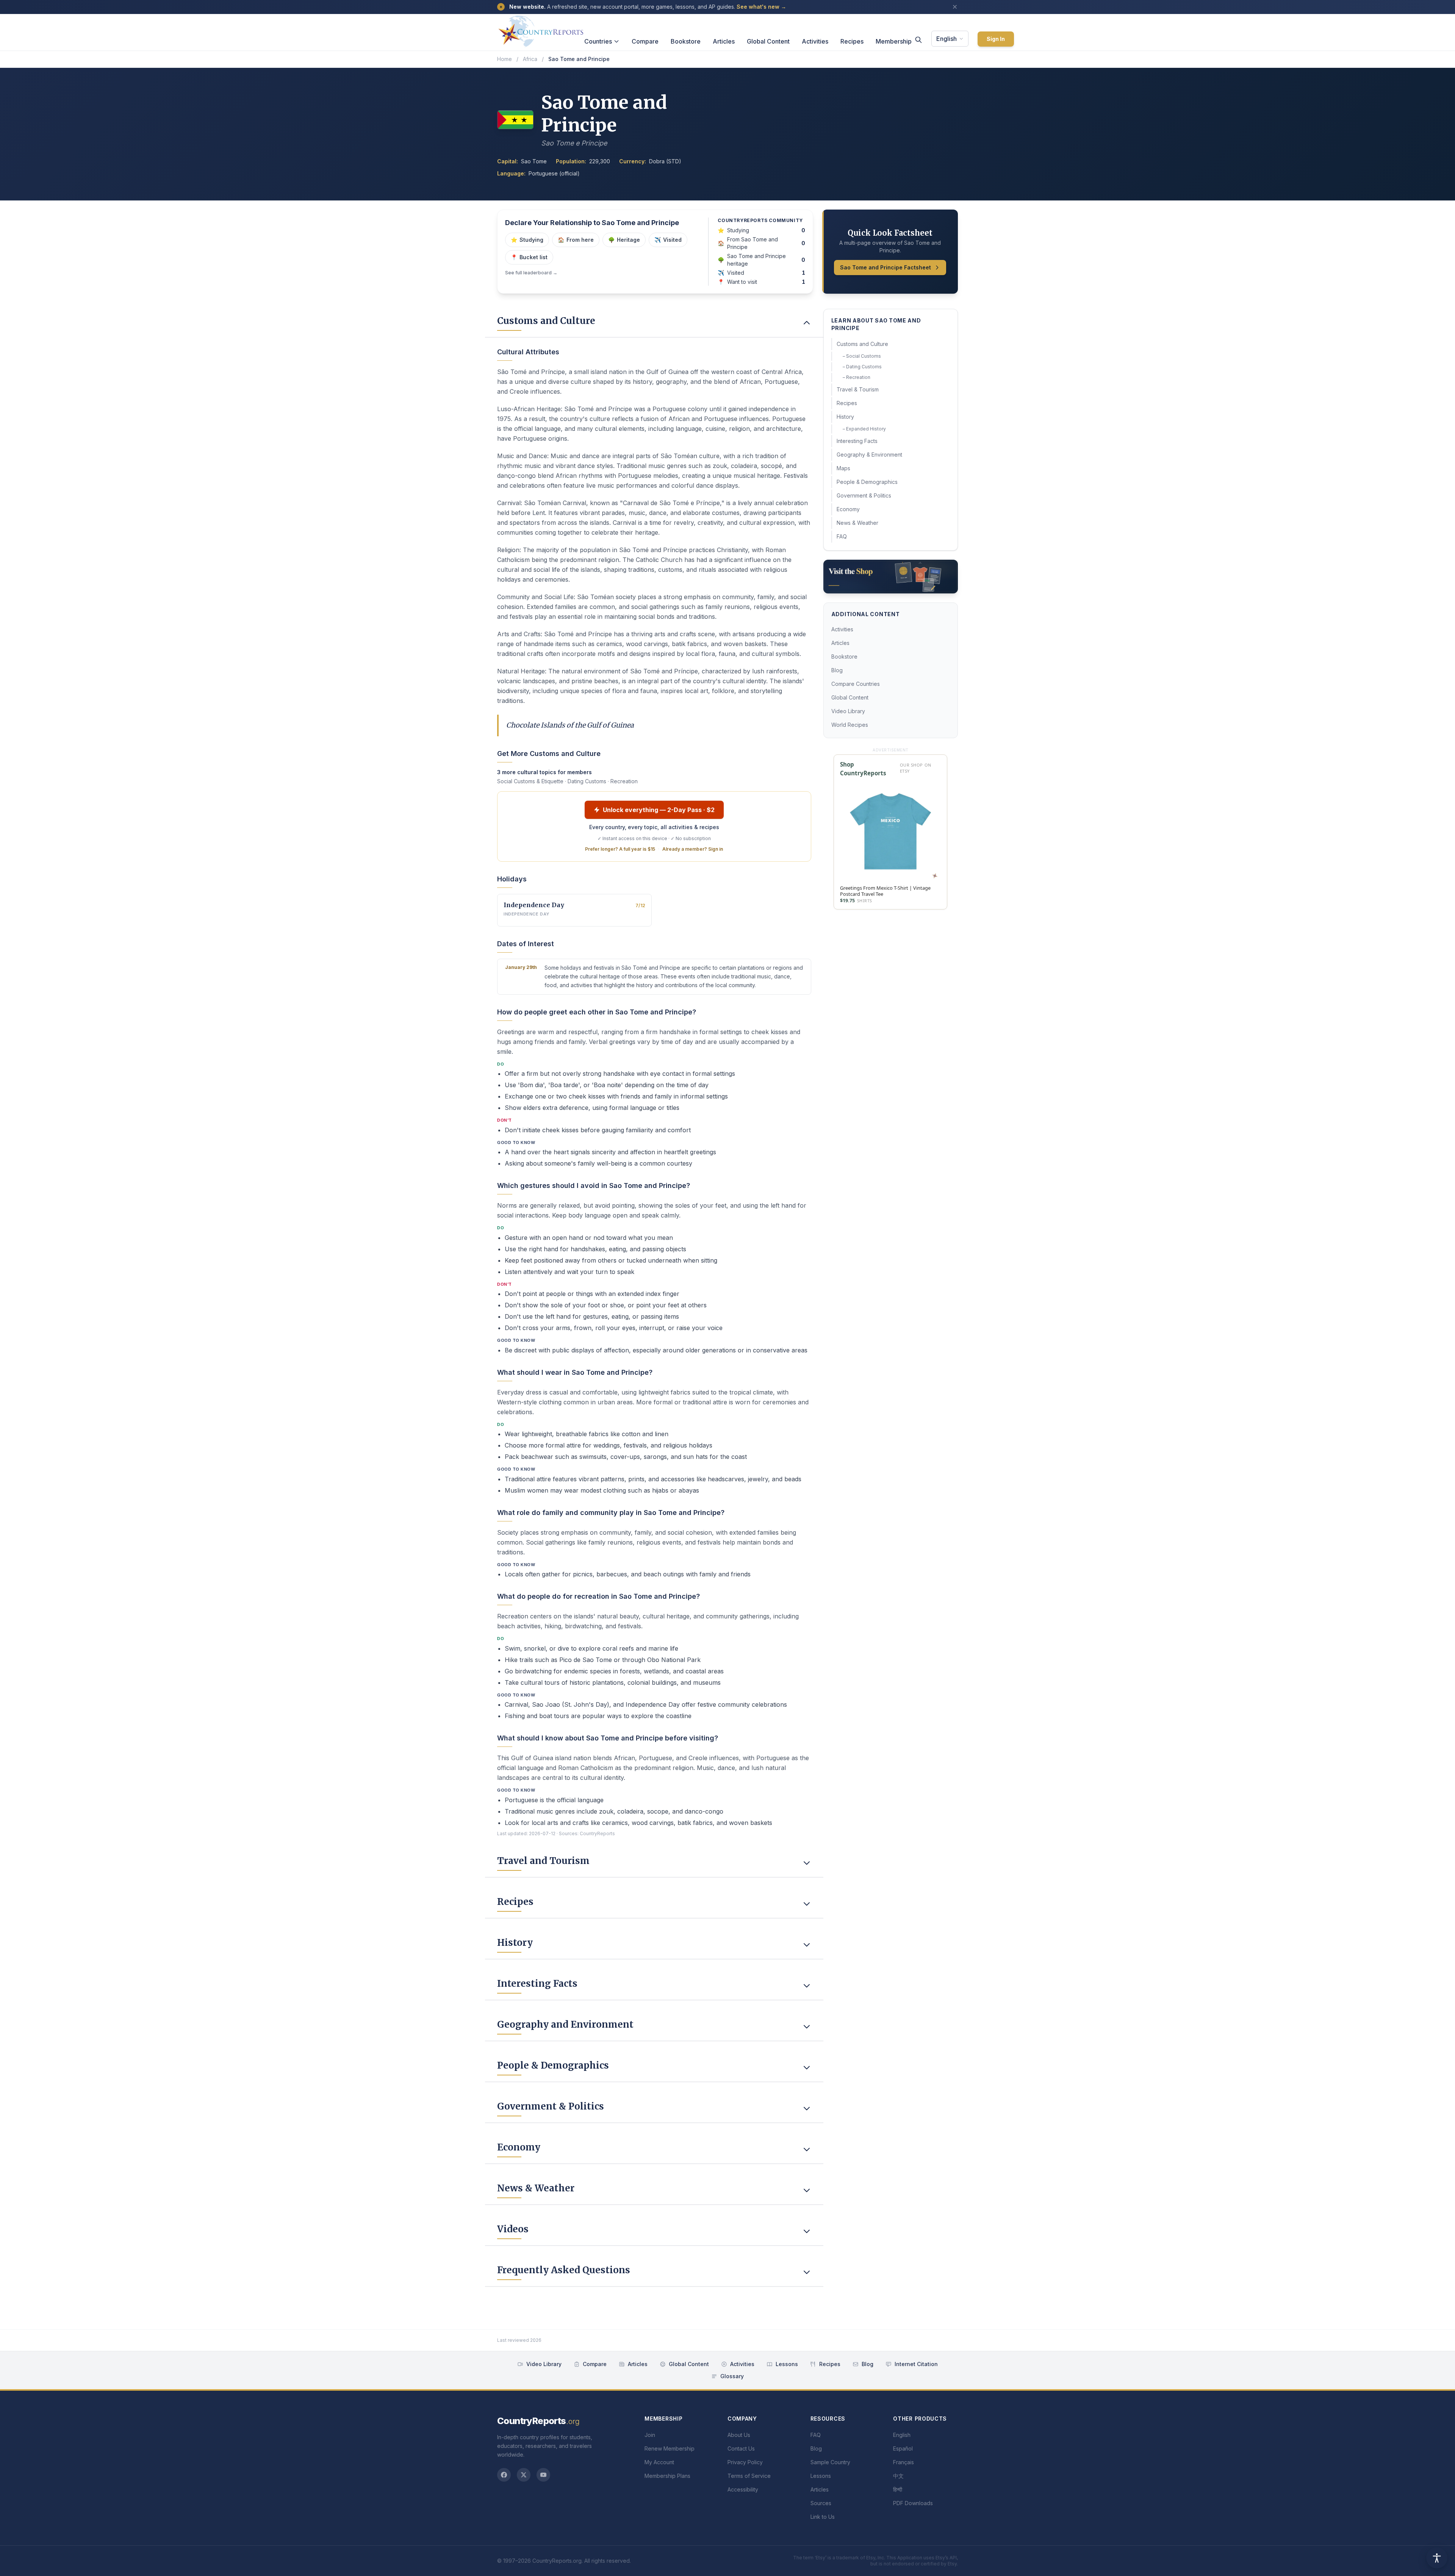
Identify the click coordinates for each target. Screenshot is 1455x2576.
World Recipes (850, 725)
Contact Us (741, 2448)
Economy (848, 509)
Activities (815, 41)
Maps (843, 468)
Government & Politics (864, 495)
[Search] (918, 40)
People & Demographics (867, 482)
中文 (898, 2476)
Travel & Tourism (858, 389)
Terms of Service (749, 2476)
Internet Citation (916, 2364)
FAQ (842, 536)
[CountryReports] (541, 29)
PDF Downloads (913, 2503)
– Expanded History (864, 429)
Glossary (732, 2376)
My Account (659, 2462)
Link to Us (823, 2517)
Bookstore (686, 41)
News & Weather (857, 523)
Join (650, 2435)
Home (505, 59)
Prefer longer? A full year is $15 (620, 849)
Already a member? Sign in (693, 849)
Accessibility (743, 2489)
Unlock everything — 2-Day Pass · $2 (659, 810)
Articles (724, 41)
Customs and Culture (862, 344)
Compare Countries (856, 684)
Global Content (768, 41)
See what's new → (761, 7)
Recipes (852, 41)
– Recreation (857, 377)
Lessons (787, 2364)
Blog (837, 670)
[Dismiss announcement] (955, 7)
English (947, 39)
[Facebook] (504, 2475)
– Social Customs (862, 356)
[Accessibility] (1437, 2558)
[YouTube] (543, 2475)
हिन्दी (898, 2489)
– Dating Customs (862, 367)
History (845, 417)
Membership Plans (667, 2476)
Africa (530, 59)
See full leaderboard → (531, 273)
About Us (739, 2435)
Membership (894, 41)
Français (904, 2462)
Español (903, 2448)
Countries (598, 41)
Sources (821, 2503)
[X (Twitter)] (524, 2475)
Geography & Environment (869, 455)
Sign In (996, 39)
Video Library (848, 711)
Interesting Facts (857, 441)
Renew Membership (670, 2448)
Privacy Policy (745, 2462)
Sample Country (830, 2462)
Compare (645, 41)
